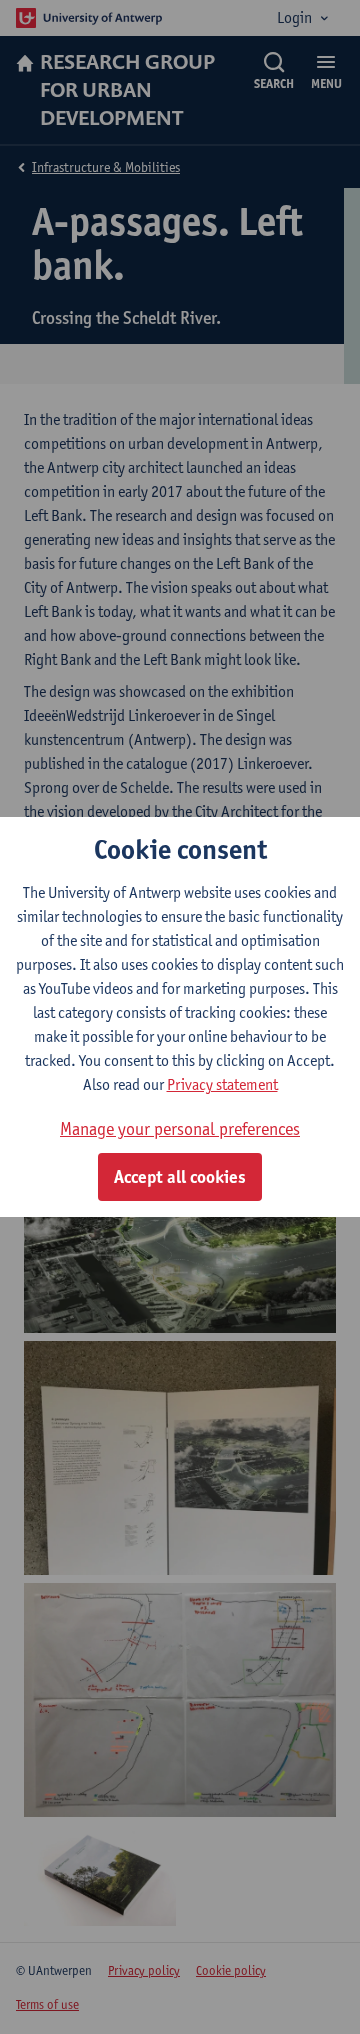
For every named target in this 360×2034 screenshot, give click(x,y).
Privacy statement (222, 1084)
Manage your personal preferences (180, 1128)
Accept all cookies (180, 1177)
